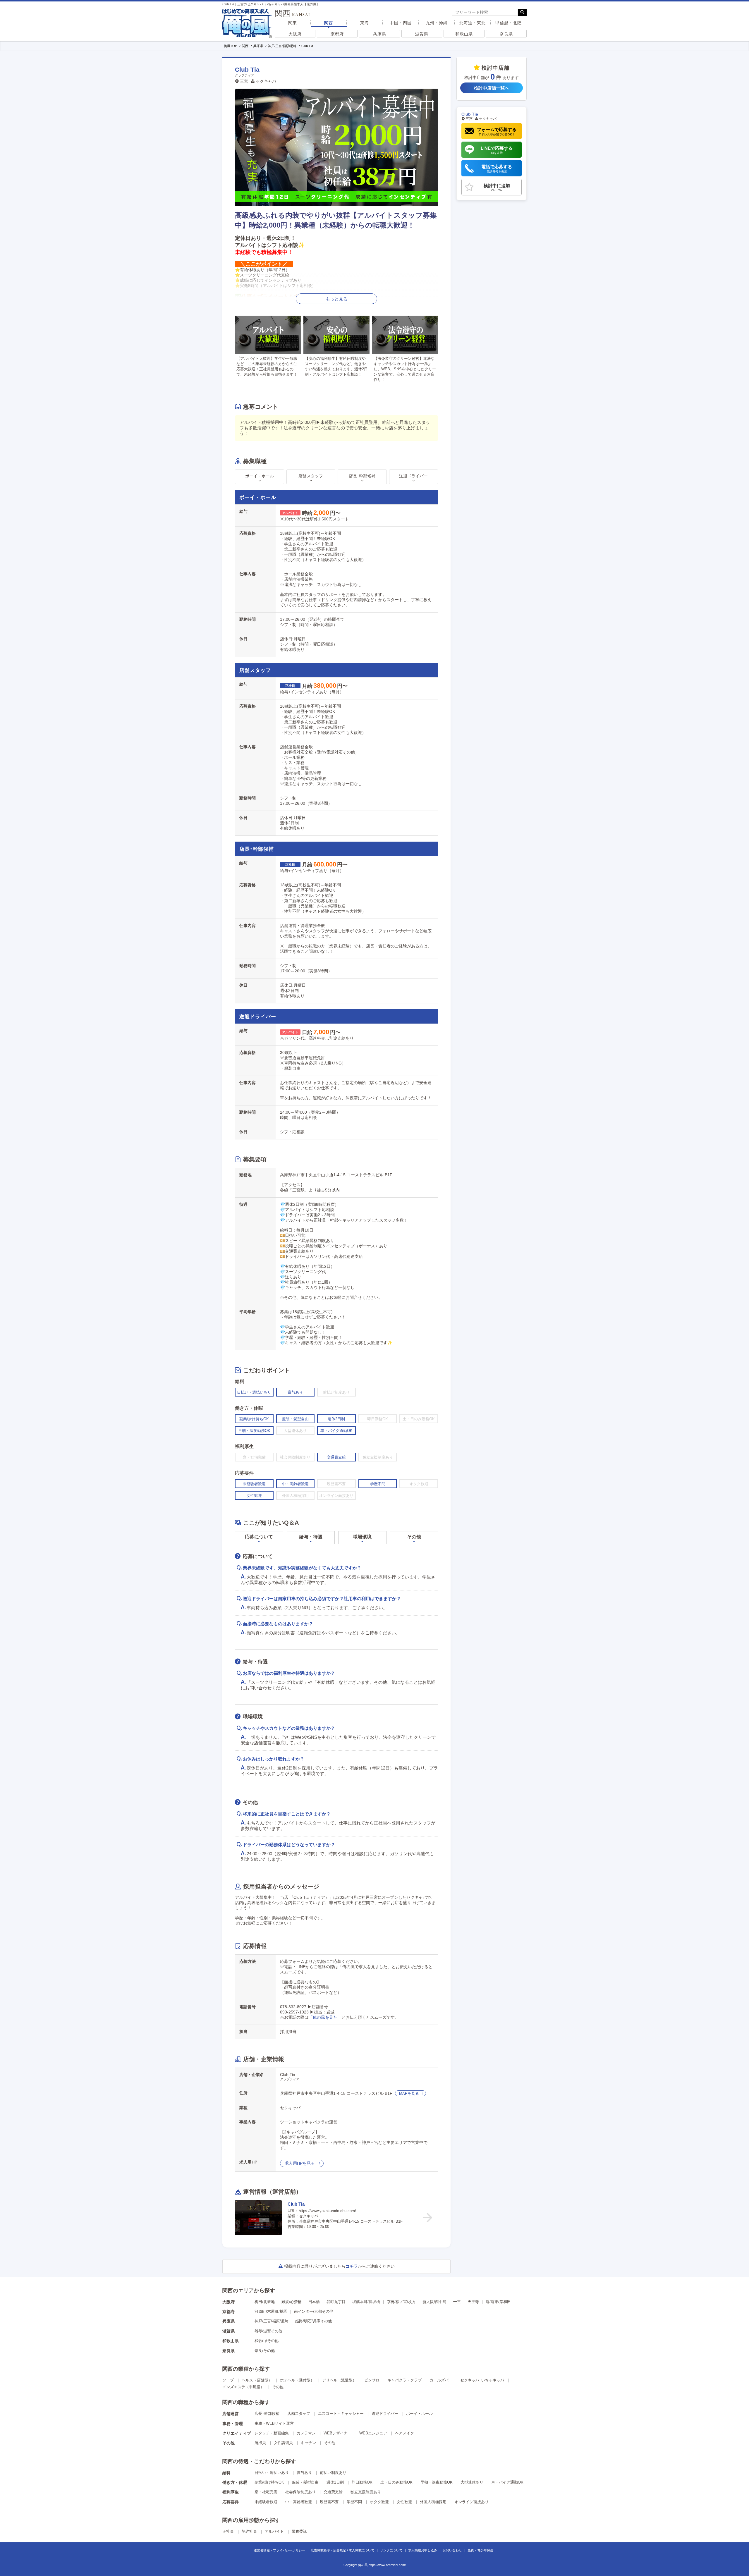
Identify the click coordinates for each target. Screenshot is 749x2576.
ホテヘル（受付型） (297, 2380)
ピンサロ (372, 2380)
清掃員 (260, 2443)
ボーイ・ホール (419, 2414)
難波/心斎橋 (292, 2302)
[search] (485, 12)
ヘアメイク (404, 2433)
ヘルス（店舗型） (257, 2380)
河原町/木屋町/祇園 (271, 2311)
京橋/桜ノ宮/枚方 (401, 2302)
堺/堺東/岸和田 (498, 2302)
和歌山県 (464, 34)
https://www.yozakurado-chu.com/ (327, 2211)
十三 (457, 2302)
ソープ (228, 2380)
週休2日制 (335, 2482)
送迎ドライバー (385, 2414)
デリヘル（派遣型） (339, 2380)
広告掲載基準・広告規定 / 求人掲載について (343, 2550)
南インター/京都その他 (314, 2311)
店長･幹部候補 (267, 2414)
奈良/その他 (265, 2351)
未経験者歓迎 (266, 2502)
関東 (293, 23)
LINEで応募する (497, 150)
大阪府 (295, 34)
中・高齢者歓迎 (299, 2502)
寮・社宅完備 (266, 2492)
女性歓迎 (404, 2502)
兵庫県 (380, 34)
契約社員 (249, 2531)
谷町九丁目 (336, 2302)
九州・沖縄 (437, 23)
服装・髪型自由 (305, 2482)
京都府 (337, 34)
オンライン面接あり (471, 2502)
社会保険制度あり (300, 2492)
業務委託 (299, 2531)
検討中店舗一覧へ (492, 88)
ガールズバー (441, 2380)
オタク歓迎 (379, 2502)
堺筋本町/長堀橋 (366, 2302)
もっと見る (337, 299)
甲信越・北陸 (509, 23)
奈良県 (506, 34)
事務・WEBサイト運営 (274, 2423)
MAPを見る (409, 2093)
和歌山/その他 (267, 2341)
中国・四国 (401, 23)
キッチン (308, 2443)
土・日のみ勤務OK (396, 2482)
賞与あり (304, 2473)
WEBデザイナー (337, 2433)
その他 (278, 2387)
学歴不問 (354, 2502)
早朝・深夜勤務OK (437, 2482)
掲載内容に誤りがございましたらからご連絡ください (339, 2266)
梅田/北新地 (265, 2302)
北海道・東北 (473, 23)
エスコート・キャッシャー (341, 2414)
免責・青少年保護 (480, 2550)
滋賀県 (422, 34)
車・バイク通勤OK (507, 2482)
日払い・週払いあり (272, 2473)
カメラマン (306, 2433)
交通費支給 (333, 2492)
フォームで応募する (497, 131)
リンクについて (391, 2550)
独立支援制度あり (366, 2492)
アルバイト (274, 2531)
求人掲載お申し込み (423, 2550)
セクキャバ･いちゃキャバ (482, 2380)
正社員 (228, 2531)
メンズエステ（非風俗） (243, 2387)
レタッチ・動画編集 (272, 2433)
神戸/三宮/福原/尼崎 (272, 2321)
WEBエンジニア (373, 2433)
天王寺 (473, 2302)
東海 (365, 23)
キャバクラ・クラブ (404, 2380)
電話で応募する (497, 169)
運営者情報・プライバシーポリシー (279, 2550)
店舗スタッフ (299, 2414)
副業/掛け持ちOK (269, 2482)
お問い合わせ (452, 2550)
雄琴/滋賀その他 (268, 2331)
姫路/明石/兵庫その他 (313, 2321)
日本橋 (314, 2302)
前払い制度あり (333, 2473)
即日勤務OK (362, 2482)
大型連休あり (472, 2482)
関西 (329, 23)
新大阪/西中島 (434, 2302)
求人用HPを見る (300, 2163)
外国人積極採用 (433, 2502)
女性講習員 (283, 2443)
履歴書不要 (329, 2502)
